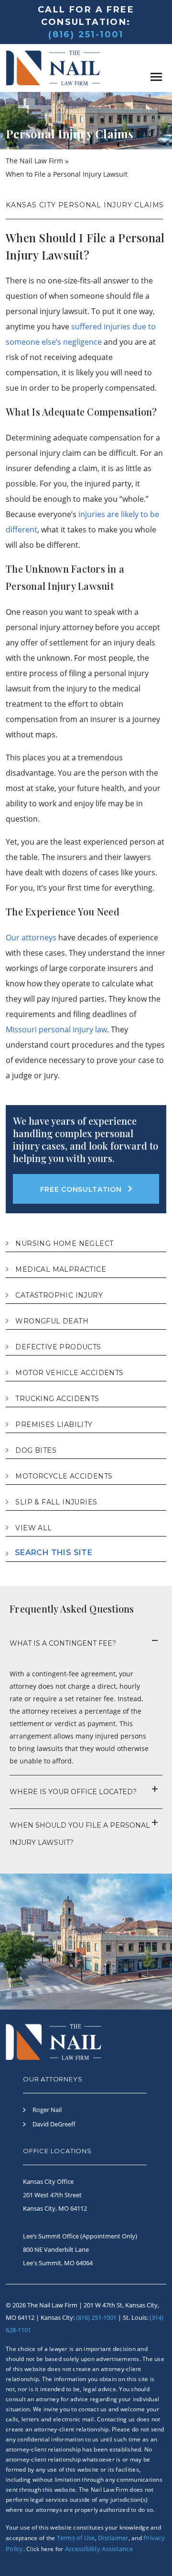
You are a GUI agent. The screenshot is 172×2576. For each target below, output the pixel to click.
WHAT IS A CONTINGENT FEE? (63, 1643)
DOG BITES (36, 1450)
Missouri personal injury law (56, 1029)
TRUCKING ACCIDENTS (57, 1399)
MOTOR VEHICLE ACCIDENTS (69, 1373)
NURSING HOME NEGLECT (64, 1243)
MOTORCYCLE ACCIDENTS (64, 1476)
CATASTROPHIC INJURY (59, 1295)
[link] (147, 76)
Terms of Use (76, 2538)
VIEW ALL (33, 1528)
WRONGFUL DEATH (52, 1321)
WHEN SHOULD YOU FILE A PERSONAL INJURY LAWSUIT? (80, 1834)
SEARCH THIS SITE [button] (54, 1553)
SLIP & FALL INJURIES (56, 1502)
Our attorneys (31, 938)
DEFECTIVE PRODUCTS (58, 1347)
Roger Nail (47, 2110)
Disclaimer (113, 2538)
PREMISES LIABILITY (54, 1424)
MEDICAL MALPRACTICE (61, 1269)
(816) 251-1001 (86, 34)
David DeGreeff (54, 2124)
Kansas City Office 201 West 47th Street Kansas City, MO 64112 (55, 2195)
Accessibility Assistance (99, 2549)
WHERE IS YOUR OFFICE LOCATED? (73, 1792)
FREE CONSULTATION (81, 1189)
